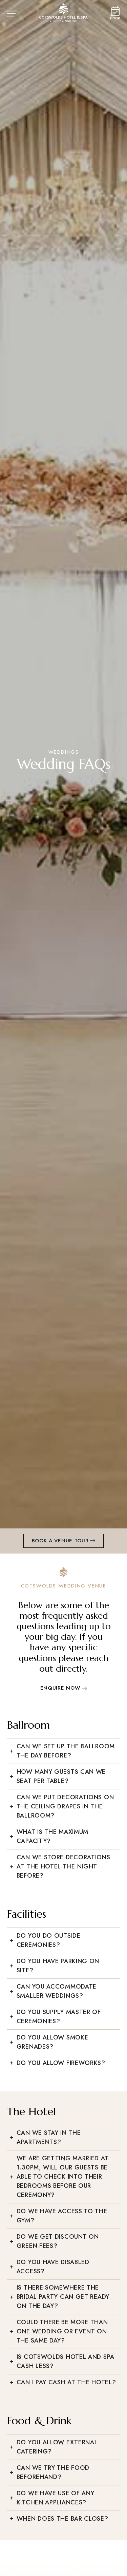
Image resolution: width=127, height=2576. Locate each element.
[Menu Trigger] (16, 15)
